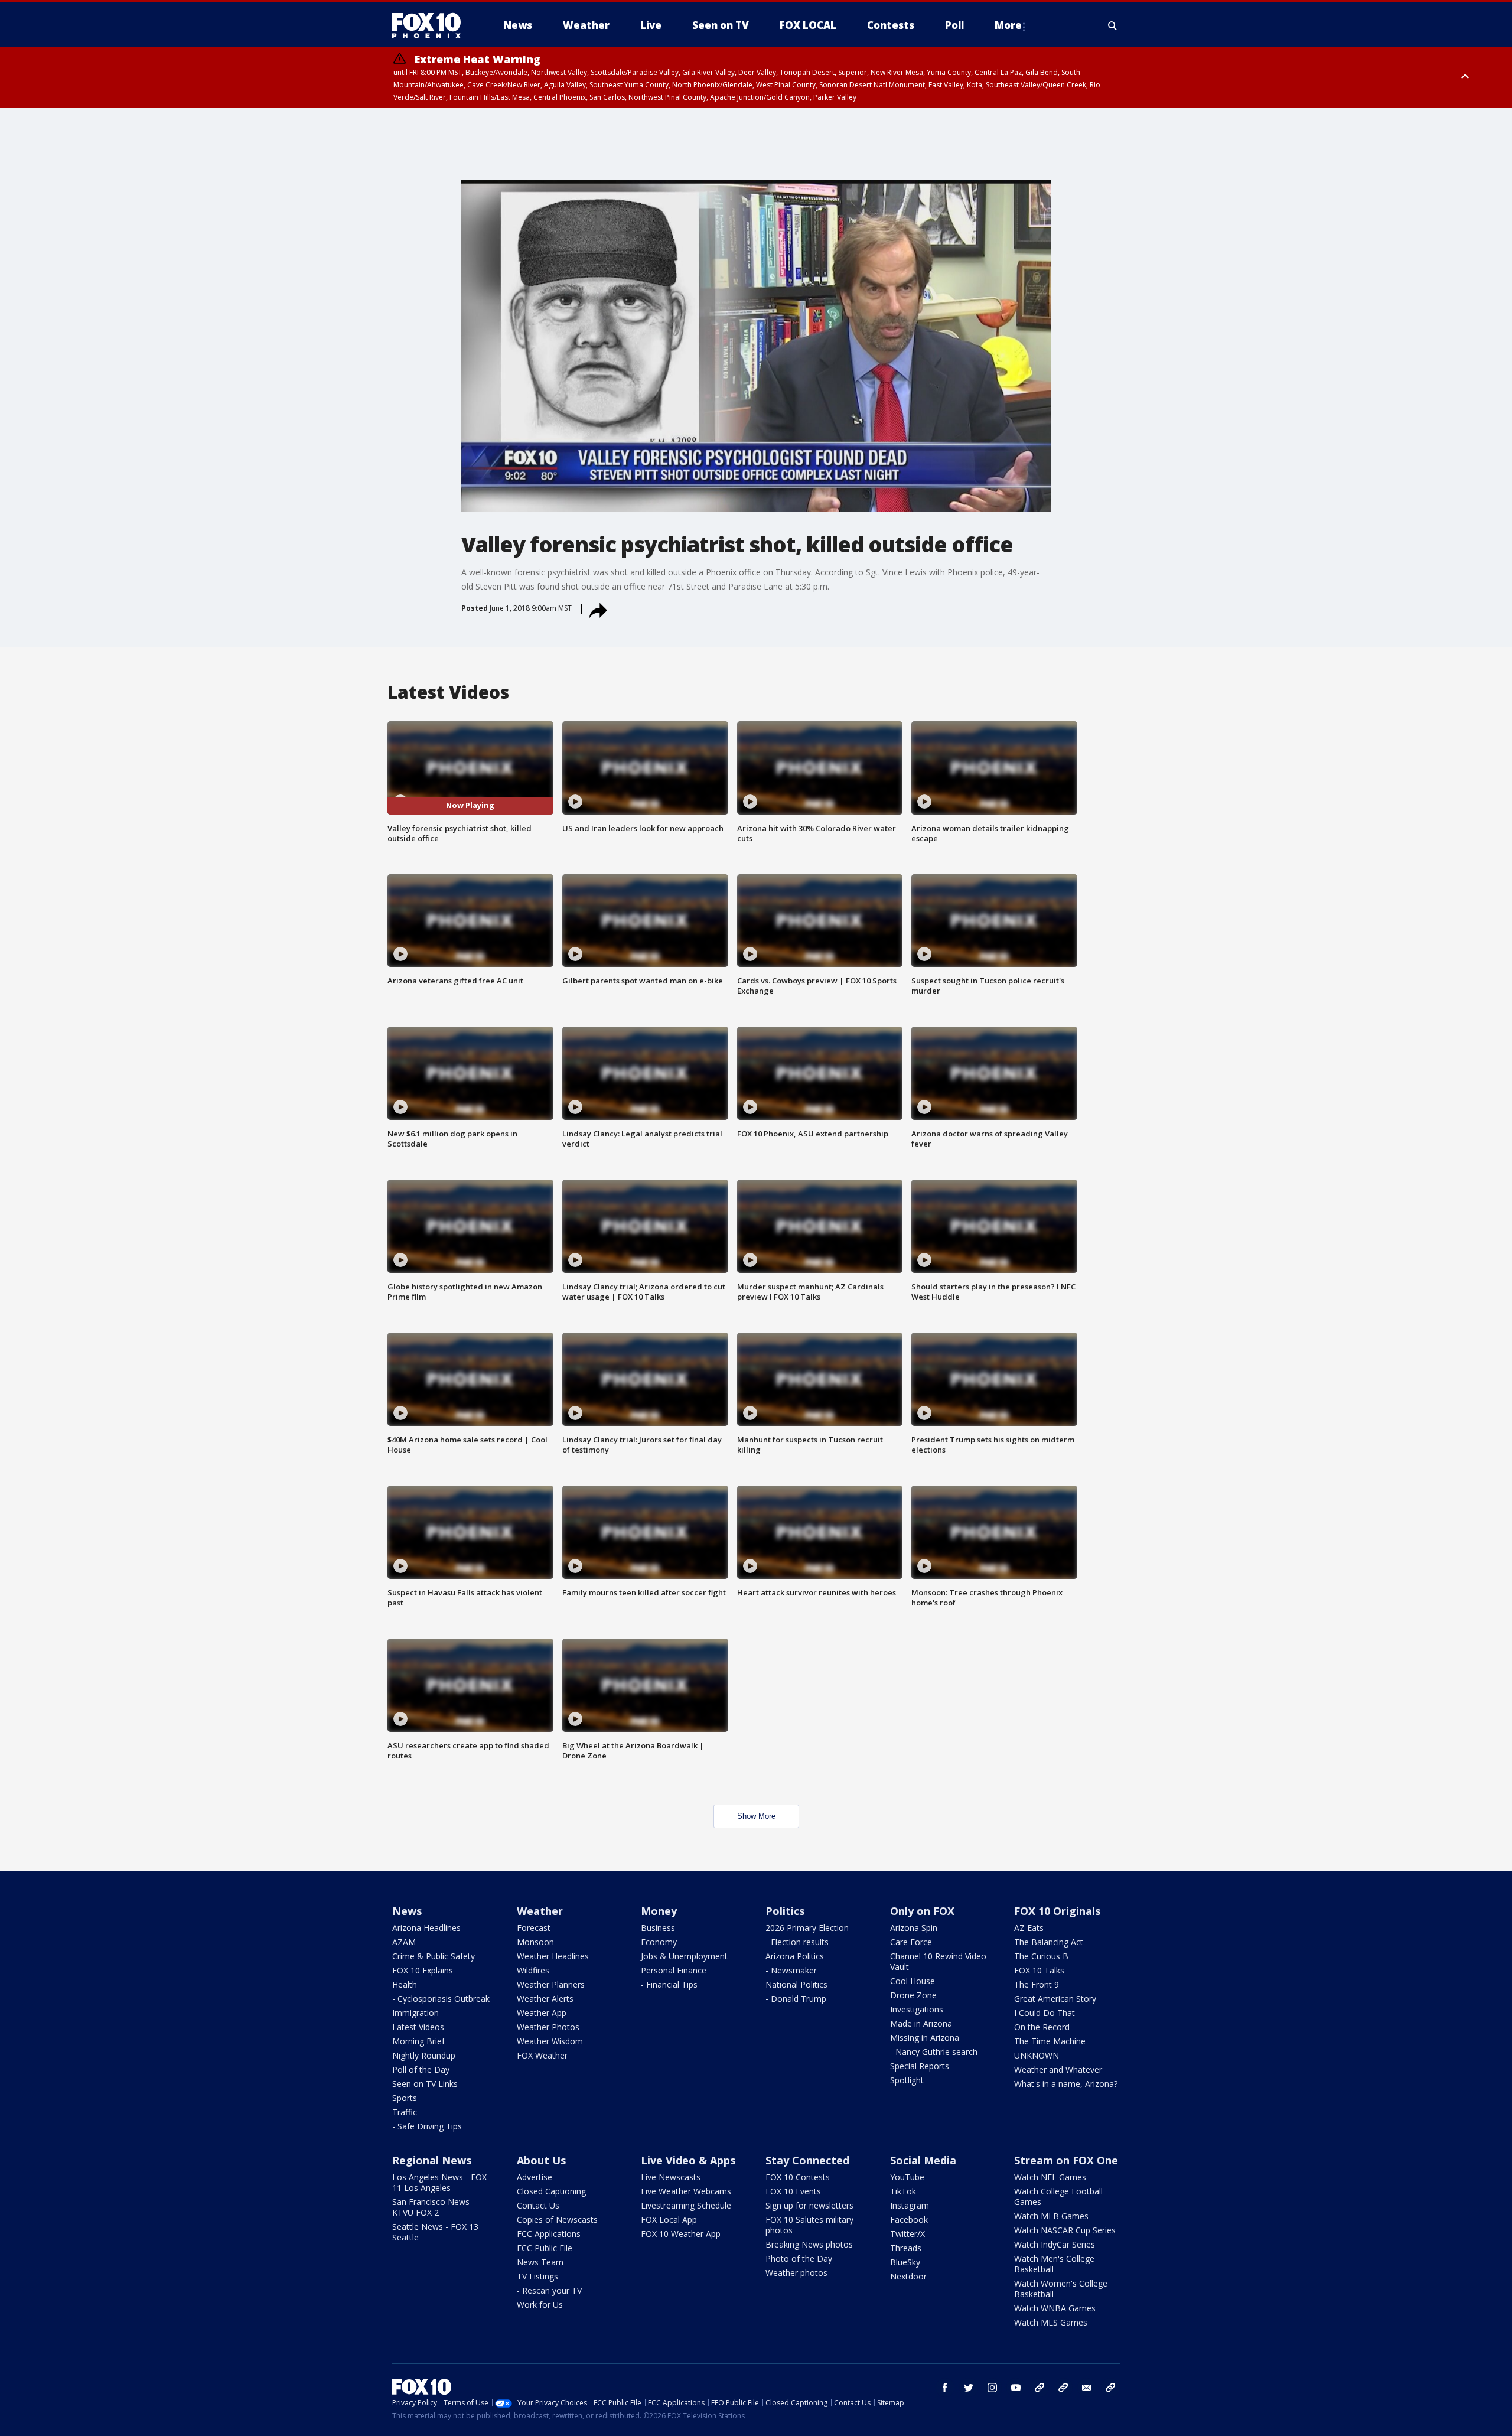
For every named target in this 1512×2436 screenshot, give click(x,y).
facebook (945, 2388)
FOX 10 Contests (798, 2177)
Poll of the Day (421, 2069)
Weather (540, 1911)
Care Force (911, 1942)
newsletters (1110, 2388)
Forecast (534, 1928)
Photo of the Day (799, 2258)
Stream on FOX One (1066, 2160)
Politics (785, 1911)
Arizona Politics (795, 1956)
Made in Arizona (921, 2023)
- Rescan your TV (549, 2290)
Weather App (542, 2013)
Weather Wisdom (550, 2041)
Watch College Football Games (1058, 2196)
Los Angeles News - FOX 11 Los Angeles (439, 2182)
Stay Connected (807, 2160)
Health (405, 1984)
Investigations (917, 2009)
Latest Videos (418, 2027)
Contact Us (538, 2205)
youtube (1016, 2388)
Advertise (535, 2177)
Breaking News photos (809, 2244)
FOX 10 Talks (1039, 1970)
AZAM (404, 1942)
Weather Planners (551, 1984)
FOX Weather (542, 2055)
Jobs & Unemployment (684, 1956)
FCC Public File (545, 2248)
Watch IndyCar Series (1055, 2244)
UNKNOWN (1037, 2055)
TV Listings (537, 2276)
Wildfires (533, 1970)
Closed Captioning (551, 2191)
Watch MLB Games (1051, 2216)
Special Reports (920, 2066)
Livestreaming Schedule (686, 2205)
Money (659, 1911)
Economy (659, 1942)
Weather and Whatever (1058, 2069)
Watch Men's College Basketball (1054, 2264)
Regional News (432, 2160)
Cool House (913, 1981)
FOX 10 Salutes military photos (809, 2225)
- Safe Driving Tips (427, 2126)
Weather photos (796, 2273)
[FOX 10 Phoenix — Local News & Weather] (431, 25)
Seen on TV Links (425, 2084)
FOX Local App (669, 2220)
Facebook (909, 2220)
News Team (540, 2262)
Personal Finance (674, 1970)
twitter (969, 2388)
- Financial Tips (669, 1984)
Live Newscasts (671, 2177)
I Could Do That (1045, 2013)
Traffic (405, 2112)
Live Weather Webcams (686, 2191)
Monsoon (535, 1942)
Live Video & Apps (688, 2160)
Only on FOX (922, 1911)
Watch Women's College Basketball (1061, 2289)
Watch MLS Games (1051, 2322)
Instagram (910, 2205)
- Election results (797, 1942)
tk (1039, 2388)
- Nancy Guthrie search (934, 2052)
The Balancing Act (1049, 1942)
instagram (992, 2388)
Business (658, 1928)
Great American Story (1055, 1999)
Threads (906, 2248)
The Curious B (1041, 1956)
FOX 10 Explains (423, 1970)
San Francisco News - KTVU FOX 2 (434, 2207)
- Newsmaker (791, 1970)
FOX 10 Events (793, 2191)
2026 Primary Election (807, 1928)
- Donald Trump (796, 1999)
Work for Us (540, 2305)
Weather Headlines (553, 1956)
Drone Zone (913, 1995)
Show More (756, 1816)
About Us (541, 2160)
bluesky (1063, 2388)
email (1087, 2388)
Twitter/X (907, 2234)
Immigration (416, 2013)
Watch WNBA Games (1055, 2308)
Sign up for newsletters (809, 2205)
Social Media (923, 2160)
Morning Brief (418, 2041)
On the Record (1042, 2027)
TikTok (903, 2191)
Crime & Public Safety (434, 1956)
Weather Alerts (545, 1999)
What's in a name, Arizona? (1066, 2084)
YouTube (907, 2177)
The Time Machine (1050, 2041)
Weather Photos (548, 2027)
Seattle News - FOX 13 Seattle (435, 2232)
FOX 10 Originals (1057, 1911)
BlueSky (905, 2262)
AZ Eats (1029, 1928)
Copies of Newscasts (557, 2220)
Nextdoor (908, 2276)
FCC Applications (549, 2234)
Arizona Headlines (426, 1928)
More (1008, 25)
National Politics (796, 1984)
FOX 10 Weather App (681, 2234)
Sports (405, 2098)
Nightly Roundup (424, 2055)
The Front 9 (1037, 1984)
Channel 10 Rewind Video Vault (938, 1961)
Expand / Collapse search (1113, 25)
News (407, 1911)
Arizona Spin (914, 1928)
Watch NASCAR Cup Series (1065, 2230)
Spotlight (907, 2080)
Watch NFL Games (1050, 2177)
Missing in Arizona (925, 2038)
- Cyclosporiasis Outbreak (441, 1999)
